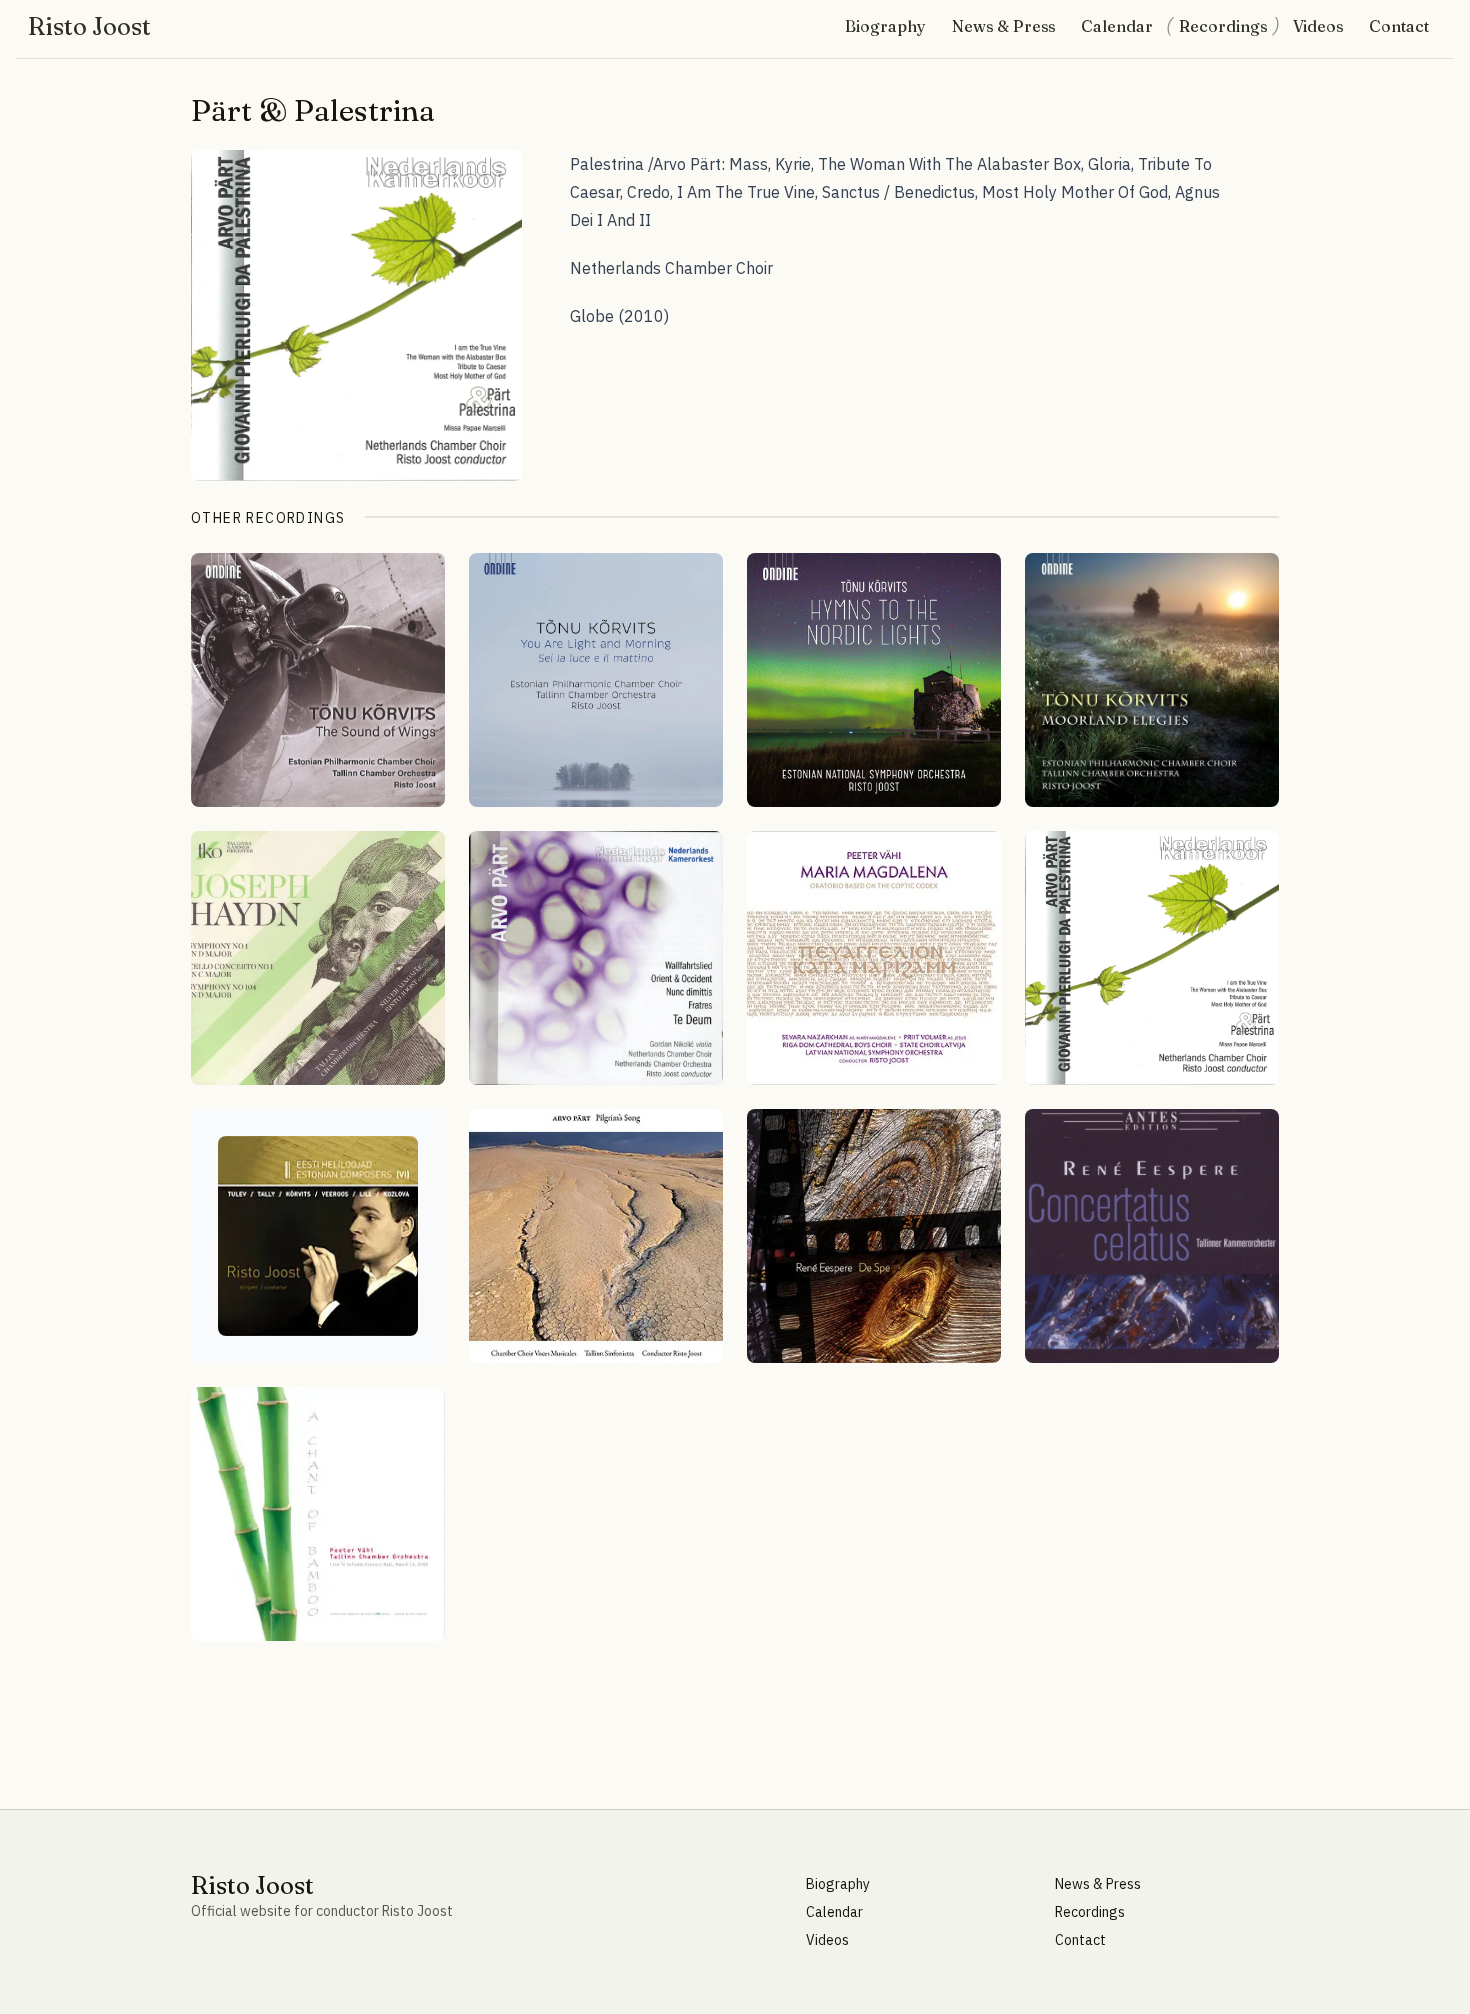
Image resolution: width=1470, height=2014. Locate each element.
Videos (1318, 26)
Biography (885, 26)
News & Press (1003, 26)
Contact (1399, 26)
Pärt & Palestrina (313, 110)
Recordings (1223, 26)
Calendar (1117, 26)
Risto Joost (89, 27)
